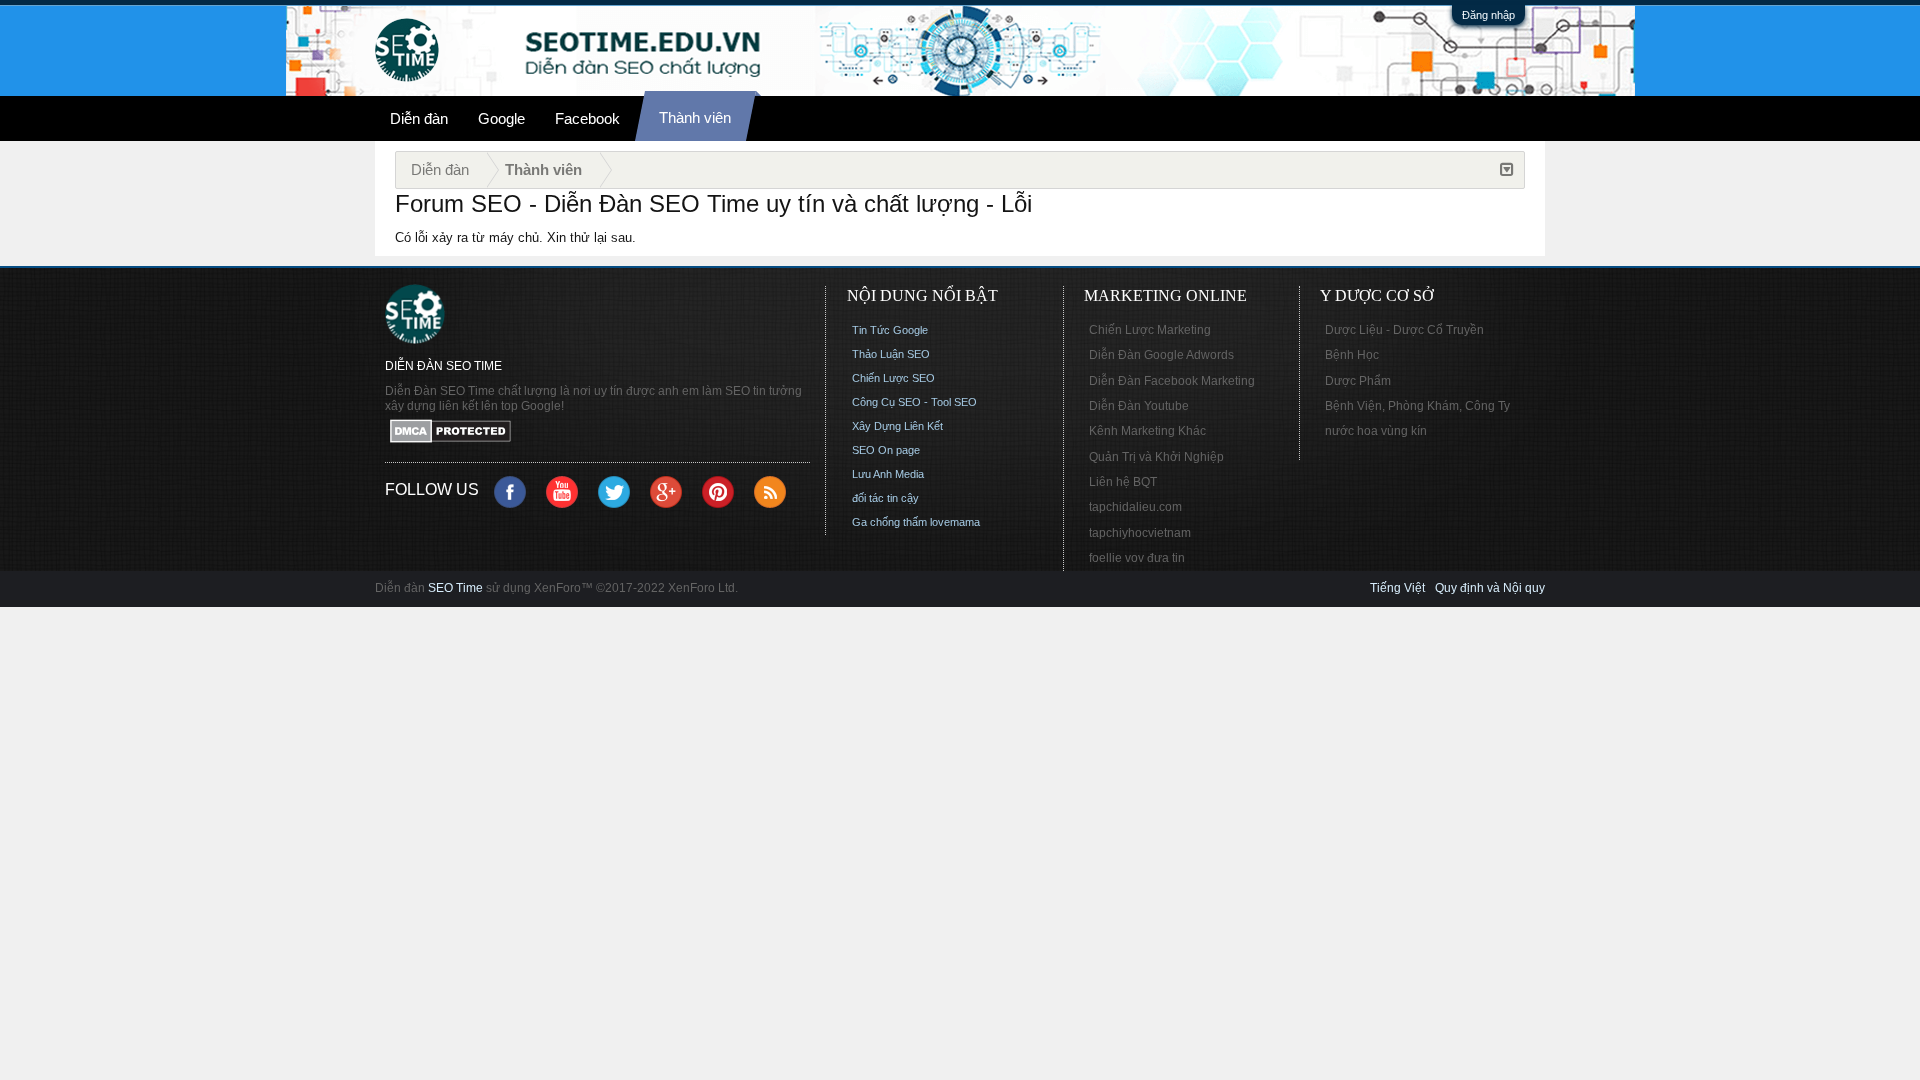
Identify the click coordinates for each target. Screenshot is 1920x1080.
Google (501, 118)
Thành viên (695, 117)
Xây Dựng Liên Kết (897, 426)
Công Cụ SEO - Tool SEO (914, 402)
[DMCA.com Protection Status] (597, 432)
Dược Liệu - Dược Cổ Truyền (1404, 330)
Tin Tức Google (890, 330)
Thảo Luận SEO (891, 354)
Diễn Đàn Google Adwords (1161, 355)
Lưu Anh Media (888, 474)
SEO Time (455, 588)
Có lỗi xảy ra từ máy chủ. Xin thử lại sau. (515, 237)
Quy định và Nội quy (1490, 588)
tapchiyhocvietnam (1140, 533)
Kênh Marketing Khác (1147, 431)
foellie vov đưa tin (1137, 558)
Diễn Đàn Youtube (1139, 406)
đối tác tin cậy (885, 498)
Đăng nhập (1488, 15)
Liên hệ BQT (1123, 482)
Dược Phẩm (1358, 381)
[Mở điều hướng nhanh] (1507, 170)
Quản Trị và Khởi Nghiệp (1156, 457)
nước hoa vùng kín (1376, 431)
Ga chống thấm (889, 522)
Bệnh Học (1352, 355)
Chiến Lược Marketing (1150, 330)
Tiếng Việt (1397, 588)
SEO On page (886, 450)
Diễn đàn (419, 118)
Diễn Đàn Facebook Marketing (1172, 381)
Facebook (587, 118)
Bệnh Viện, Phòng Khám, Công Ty (1417, 406)
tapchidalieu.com (1135, 507)
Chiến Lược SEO (893, 378)
